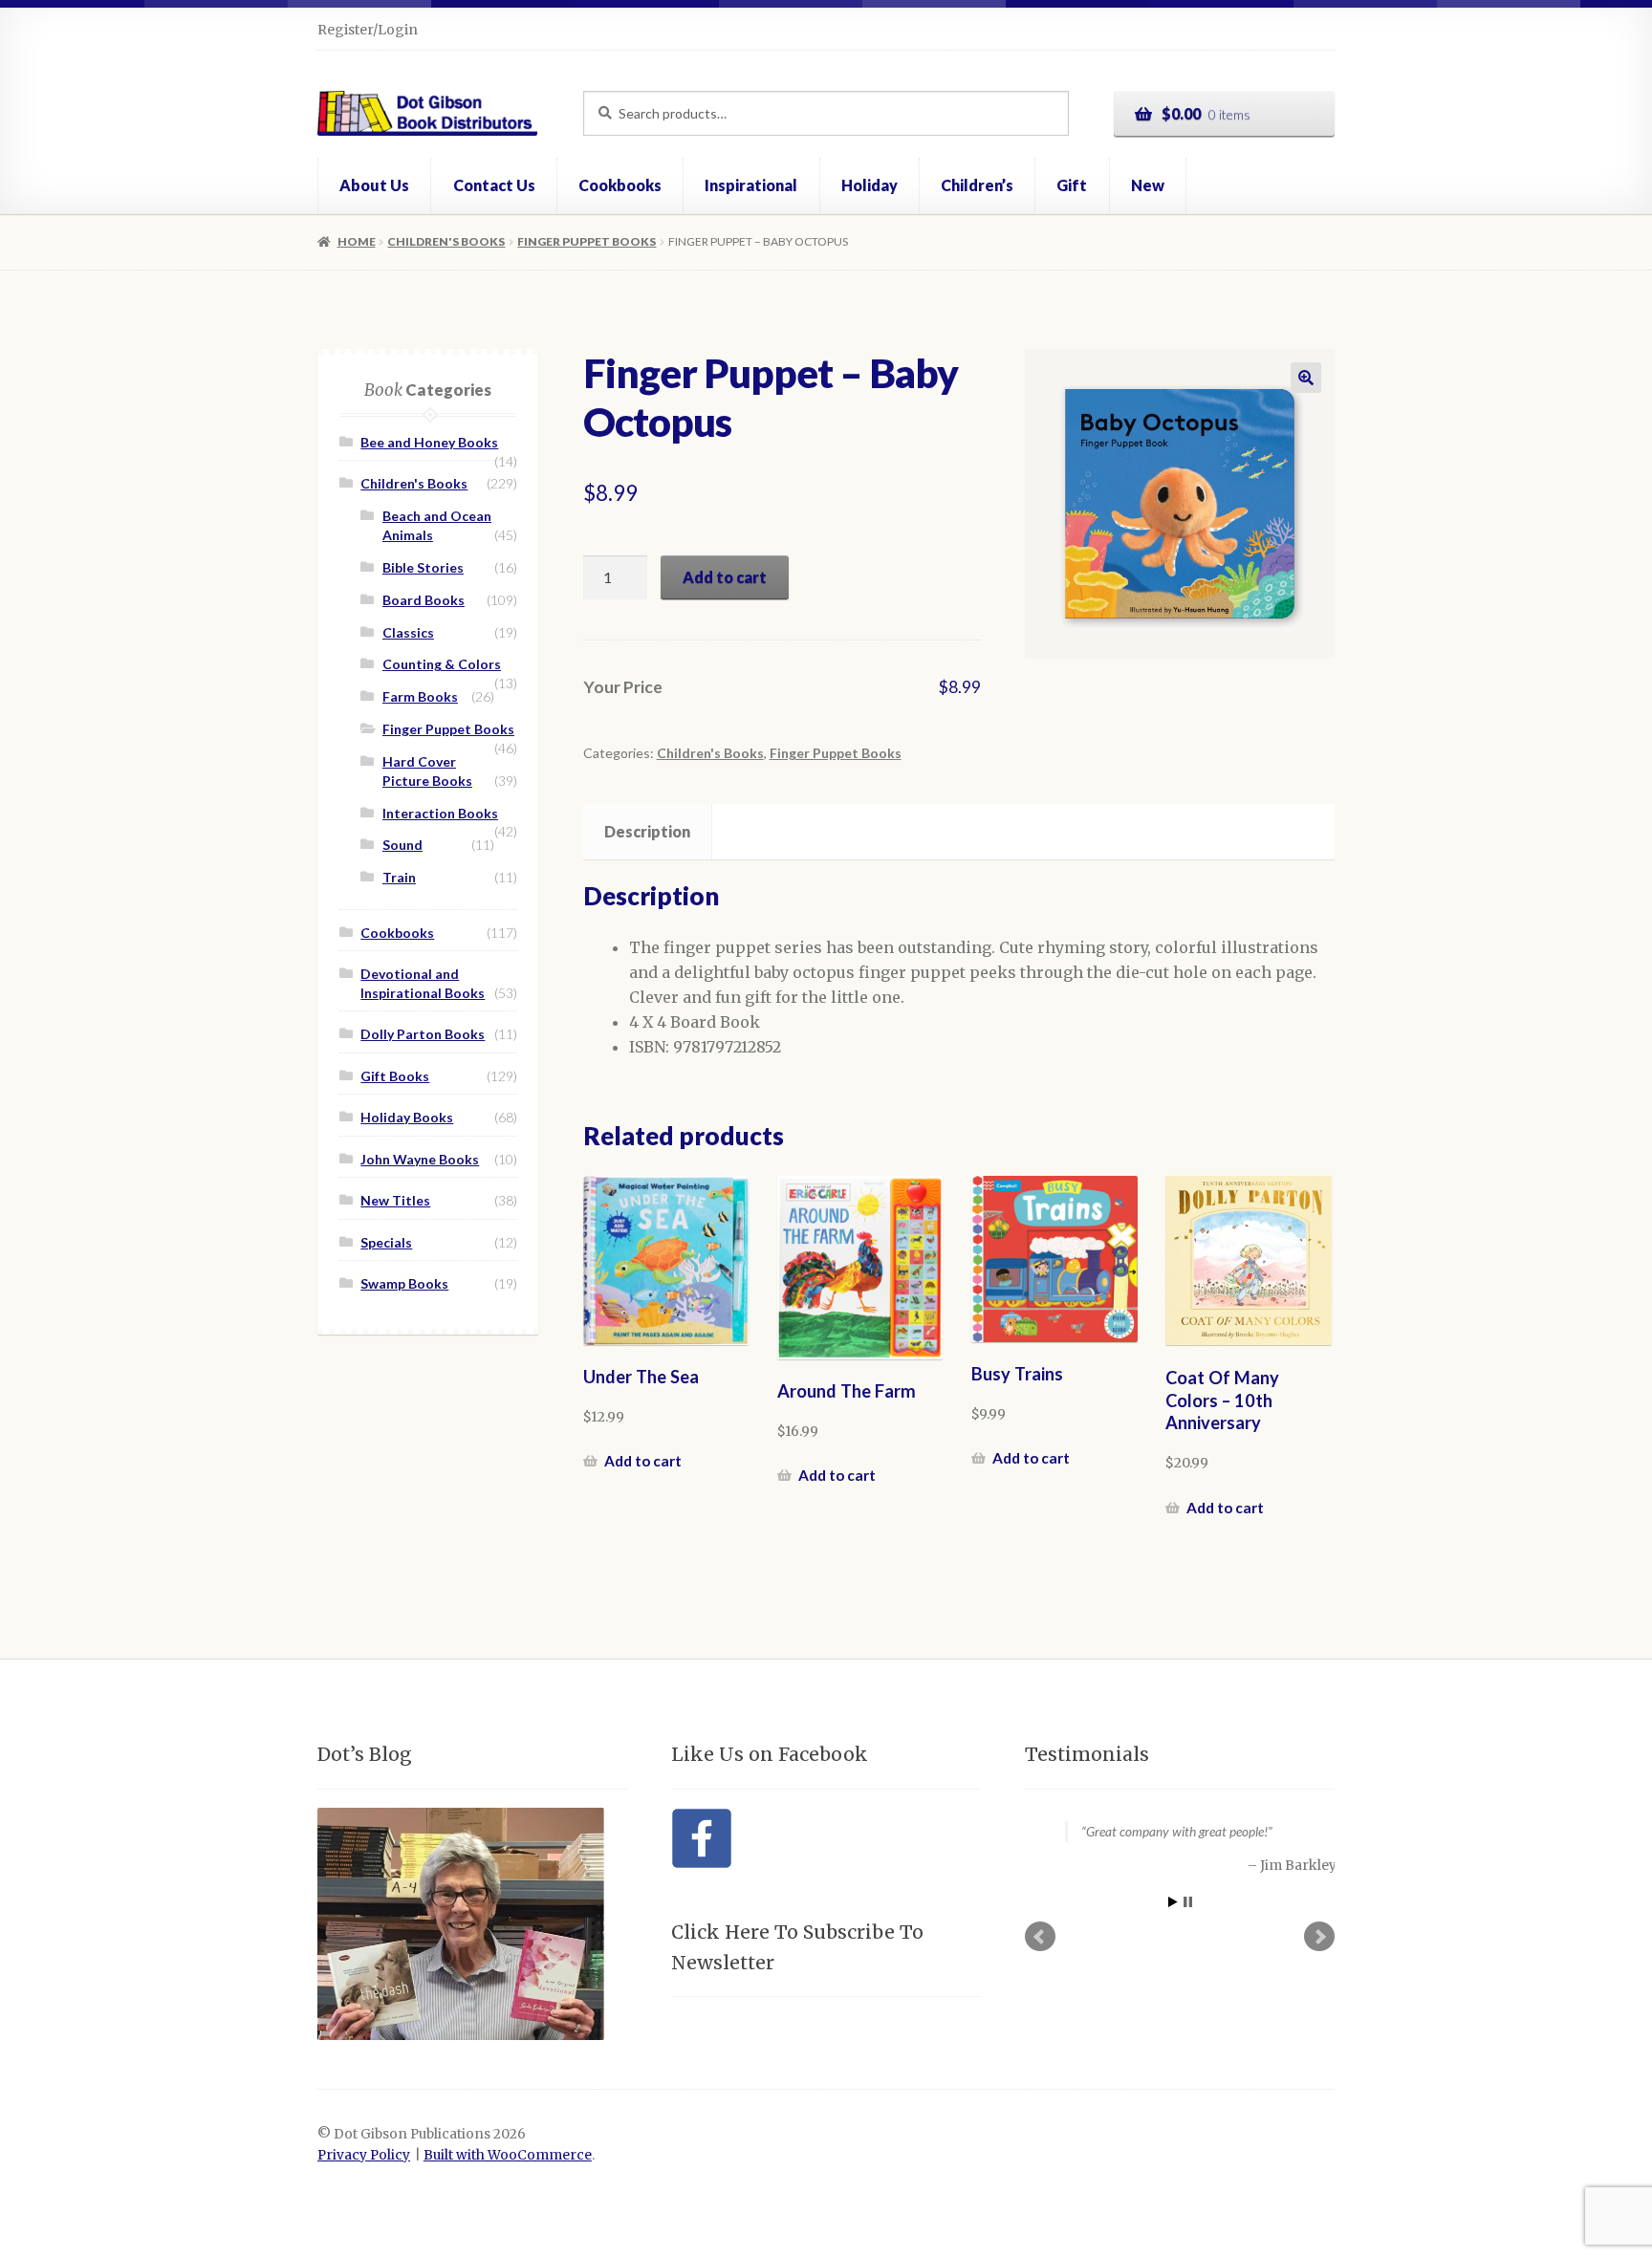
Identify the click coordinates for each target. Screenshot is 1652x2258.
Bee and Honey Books (429, 442)
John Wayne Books (420, 1159)
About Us (374, 185)
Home (356, 241)
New (1148, 185)
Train (399, 877)
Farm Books (420, 696)
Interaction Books (440, 813)
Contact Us (494, 185)
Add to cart (725, 577)
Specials (386, 1242)
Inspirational (751, 185)
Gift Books (395, 1076)
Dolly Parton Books (423, 1034)
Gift (1072, 185)
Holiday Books (407, 1117)
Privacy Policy (364, 2155)
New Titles (395, 1200)
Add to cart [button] (643, 1461)
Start (1173, 1900)
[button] (1306, 378)
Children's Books (446, 241)
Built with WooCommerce (508, 2155)
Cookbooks (620, 185)
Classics (408, 632)
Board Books (424, 600)
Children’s (977, 185)
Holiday (869, 185)
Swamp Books (404, 1283)
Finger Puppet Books (587, 241)
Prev (1040, 1936)
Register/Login (368, 30)
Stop (1188, 1900)
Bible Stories (423, 567)
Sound (402, 845)
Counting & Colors (442, 664)
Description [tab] (647, 831)
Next (1319, 1936)
